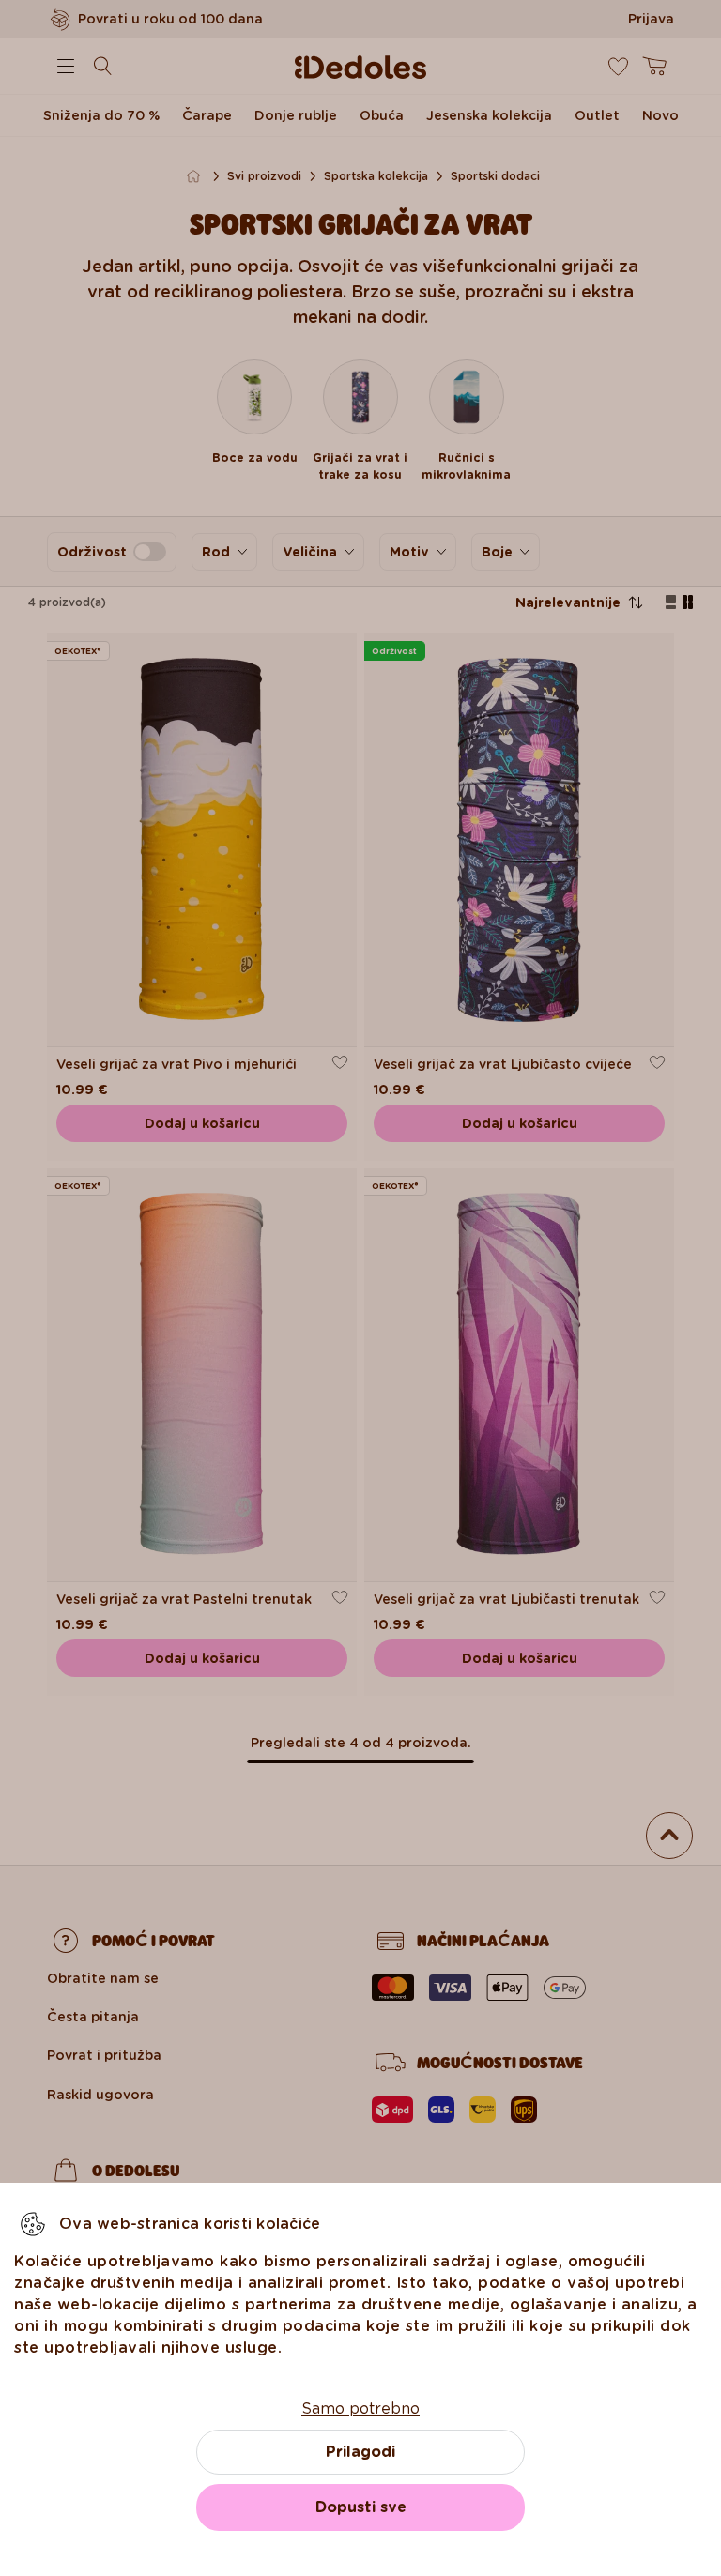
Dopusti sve (361, 2507)
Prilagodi (360, 2452)
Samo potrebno (360, 2408)
